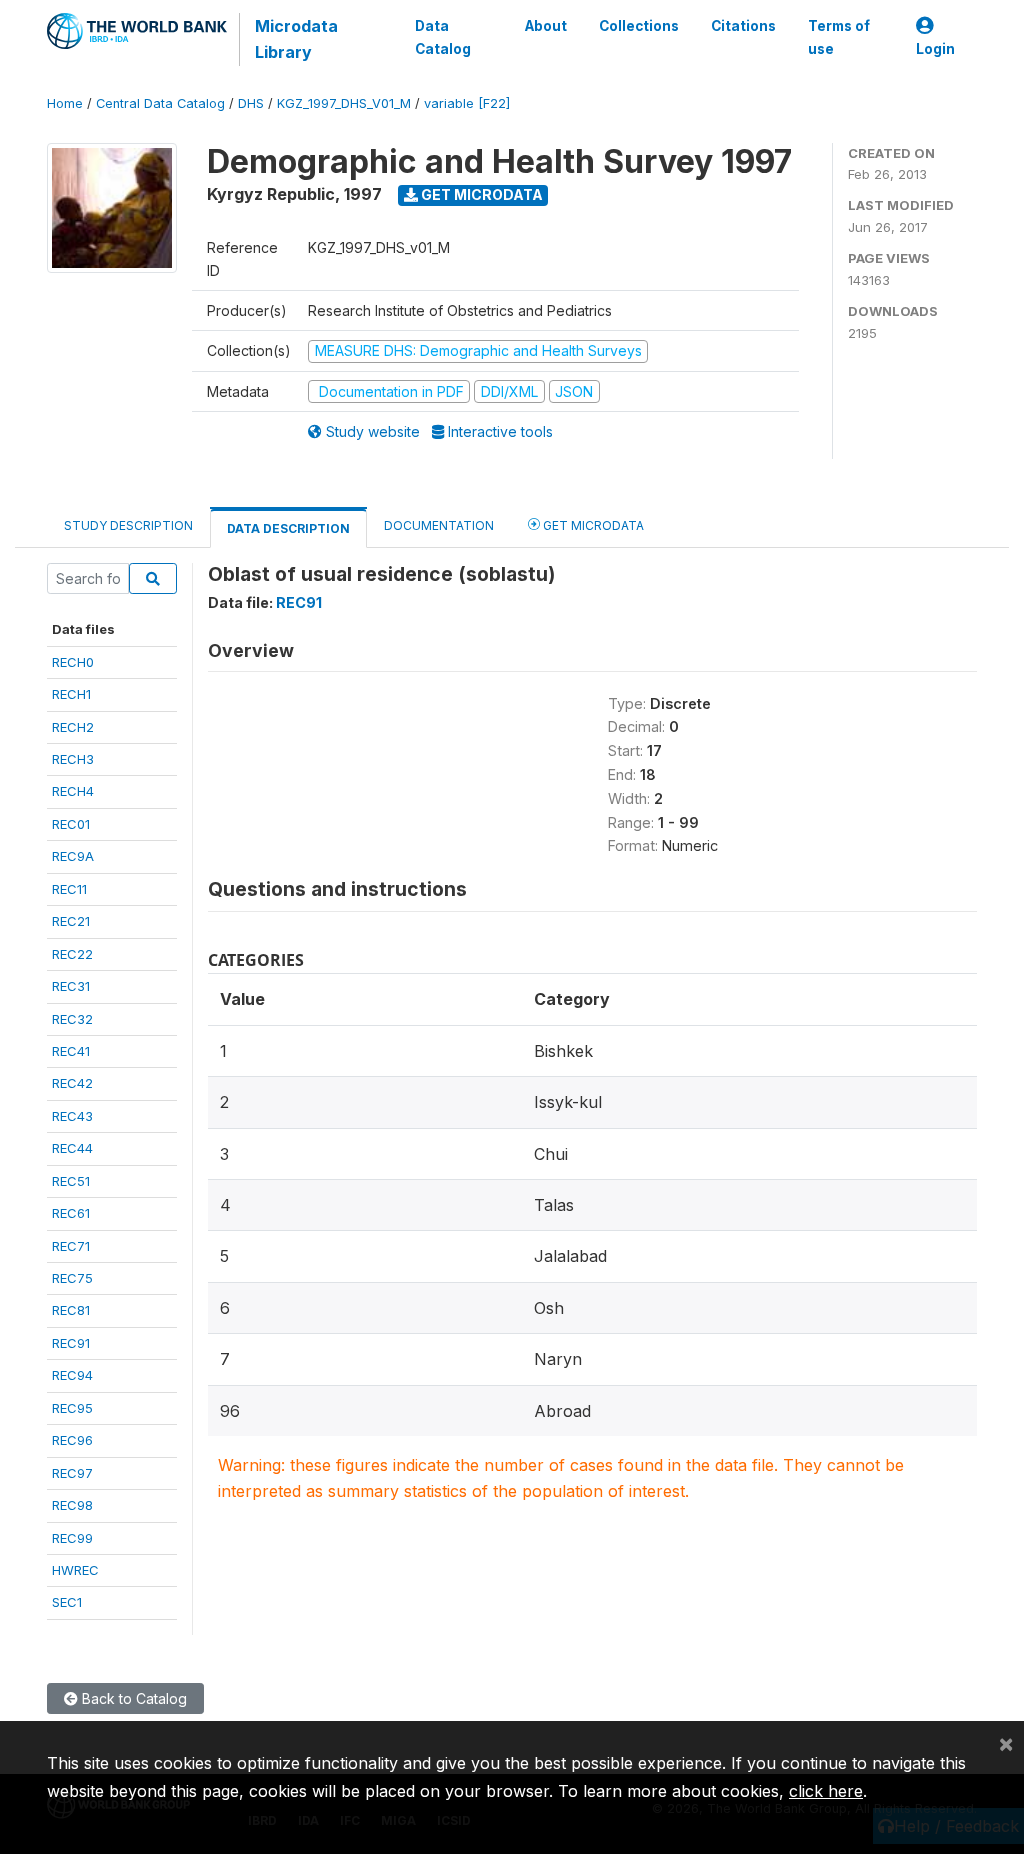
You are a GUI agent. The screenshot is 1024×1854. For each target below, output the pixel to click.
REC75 (72, 1278)
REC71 (71, 1246)
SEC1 (67, 1602)
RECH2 (73, 727)
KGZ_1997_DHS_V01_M (344, 103)
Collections (639, 26)
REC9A (73, 856)
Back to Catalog (132, 1698)
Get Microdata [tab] (592, 525)
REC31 (71, 986)
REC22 (72, 954)
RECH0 (73, 662)
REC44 (72, 1148)
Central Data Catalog (160, 103)
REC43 (72, 1116)
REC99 (72, 1538)
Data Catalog (443, 37)
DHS (251, 103)
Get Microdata (480, 194)
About (546, 26)
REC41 (71, 1051)
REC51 (71, 1181)
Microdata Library (296, 39)
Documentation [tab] (439, 525)
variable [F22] (467, 103)
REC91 (71, 1343)
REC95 (72, 1408)
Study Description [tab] (128, 525)
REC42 (72, 1083)
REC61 (71, 1213)
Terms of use (839, 37)
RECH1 (71, 694)
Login (935, 49)
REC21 (71, 921)
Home (65, 103)
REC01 (71, 824)
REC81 (71, 1310)
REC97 (72, 1473)
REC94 (72, 1375)
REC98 (72, 1505)
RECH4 (73, 791)
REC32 (72, 1019)
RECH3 (73, 759)
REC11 (69, 889)
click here (826, 1791)
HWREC (75, 1570)
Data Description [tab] (288, 528)
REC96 (72, 1440)
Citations (743, 26)
